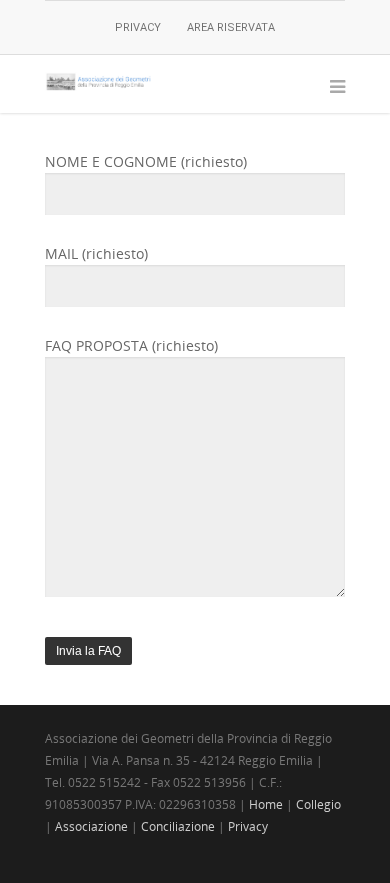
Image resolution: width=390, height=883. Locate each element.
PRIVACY (138, 27)
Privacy (248, 826)
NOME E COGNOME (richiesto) (146, 161)
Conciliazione (178, 826)
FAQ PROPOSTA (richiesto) (131, 345)
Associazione (91, 826)
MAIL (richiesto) (96, 253)
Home (266, 804)
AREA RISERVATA (231, 27)
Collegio (318, 804)
